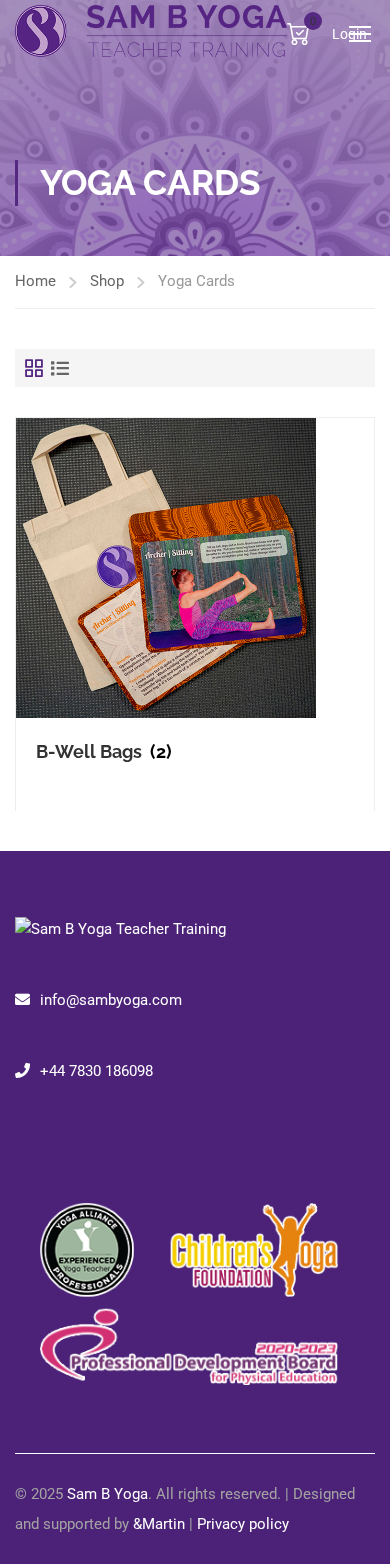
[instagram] (39, 1142)
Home (35, 281)
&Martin (159, 1524)
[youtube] (55, 1142)
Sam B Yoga (107, 1494)
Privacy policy (243, 1524)
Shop (107, 281)
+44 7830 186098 (96, 1071)
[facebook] (23, 1142)
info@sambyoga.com (111, 1000)
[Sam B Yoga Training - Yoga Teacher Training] (151, 33)
